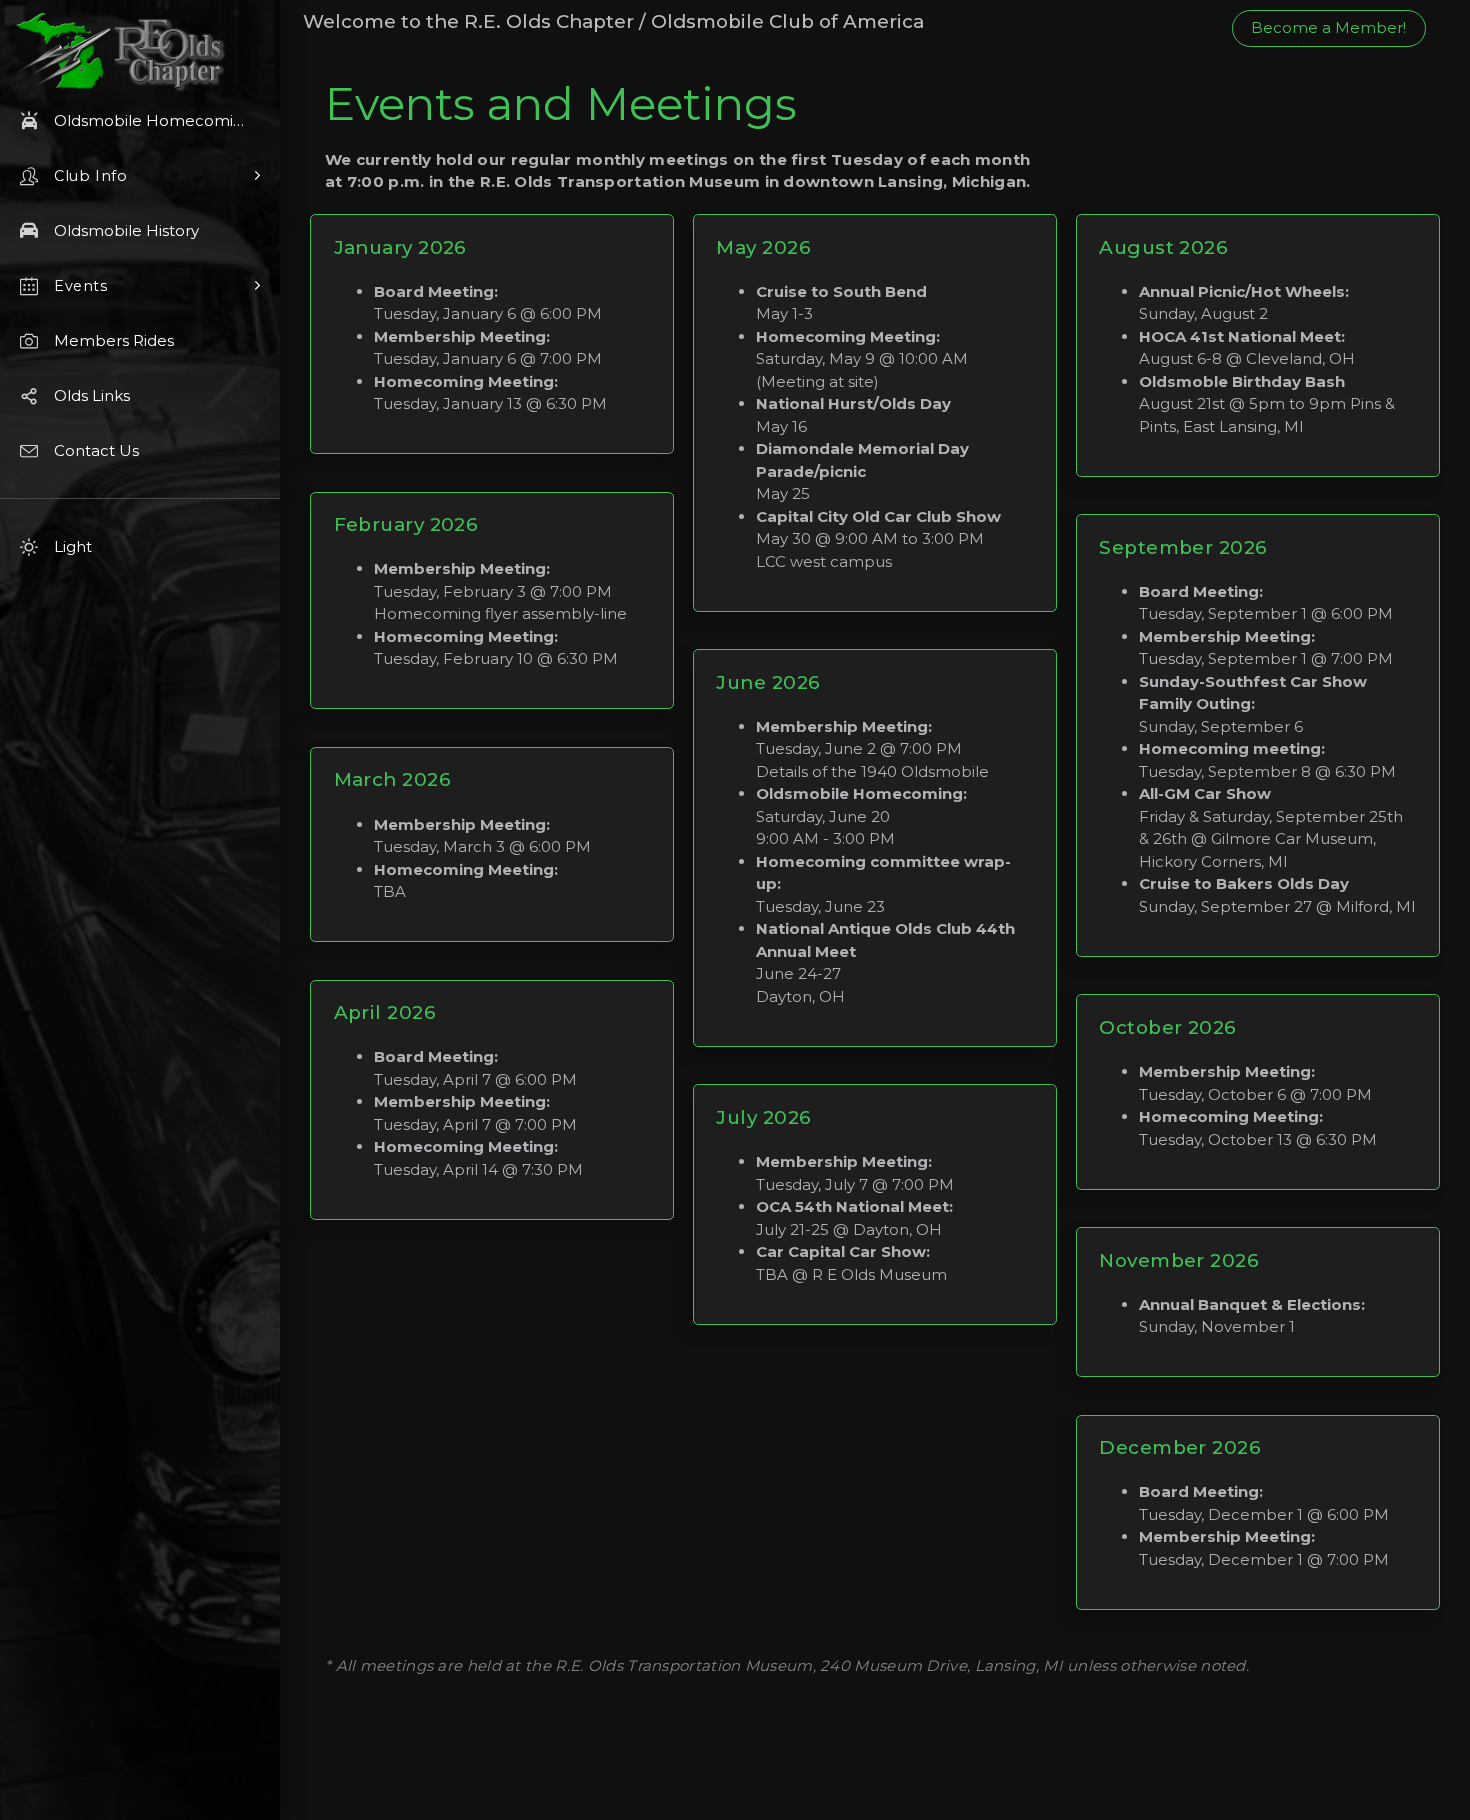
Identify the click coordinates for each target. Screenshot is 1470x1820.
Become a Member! (1328, 27)
